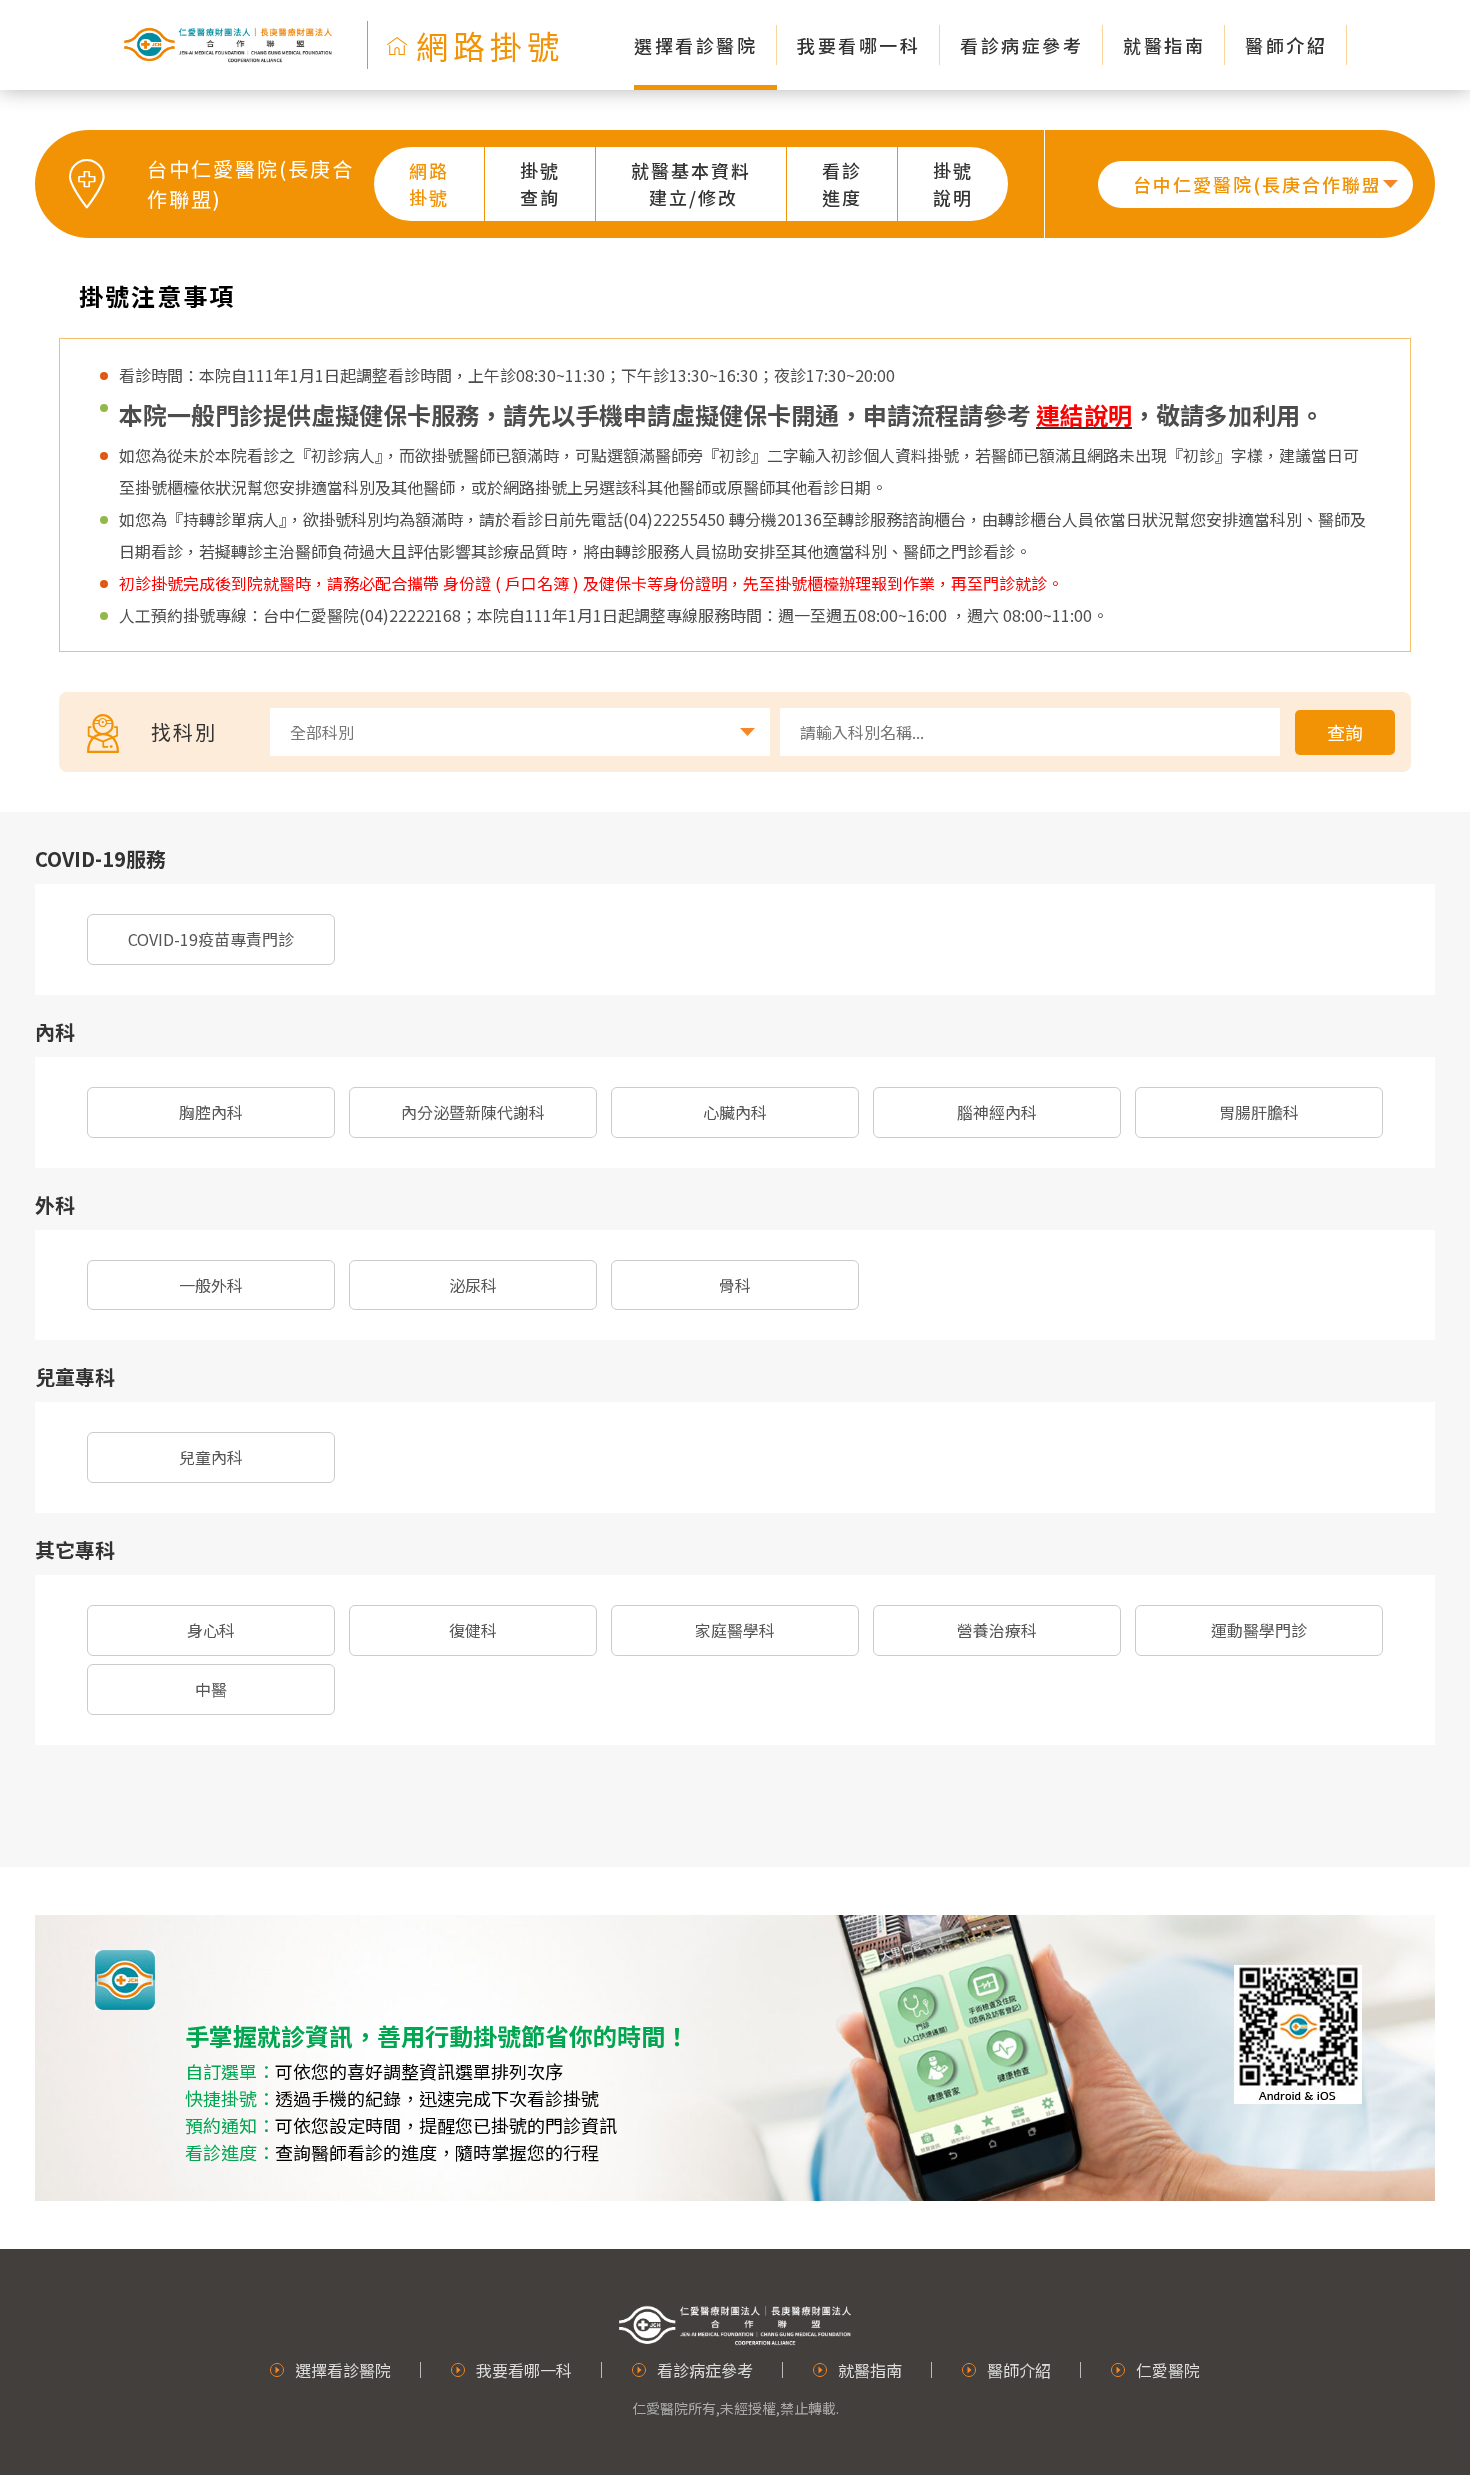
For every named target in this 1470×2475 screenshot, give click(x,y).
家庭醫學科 (735, 1630)
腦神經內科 (997, 1112)
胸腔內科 (211, 1112)
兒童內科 (211, 1457)
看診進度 (842, 183)
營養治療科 (997, 1630)
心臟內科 (735, 1112)
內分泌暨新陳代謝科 (473, 1112)
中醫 (211, 1689)
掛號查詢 (540, 183)
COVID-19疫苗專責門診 (211, 939)
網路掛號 (429, 183)
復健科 (473, 1630)
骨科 (735, 1285)
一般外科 (211, 1285)
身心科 (211, 1630)
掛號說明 (953, 183)
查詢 (1345, 732)
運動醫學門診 (1259, 1630)
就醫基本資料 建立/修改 (691, 183)
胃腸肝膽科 (1259, 1112)
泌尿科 (473, 1285)
